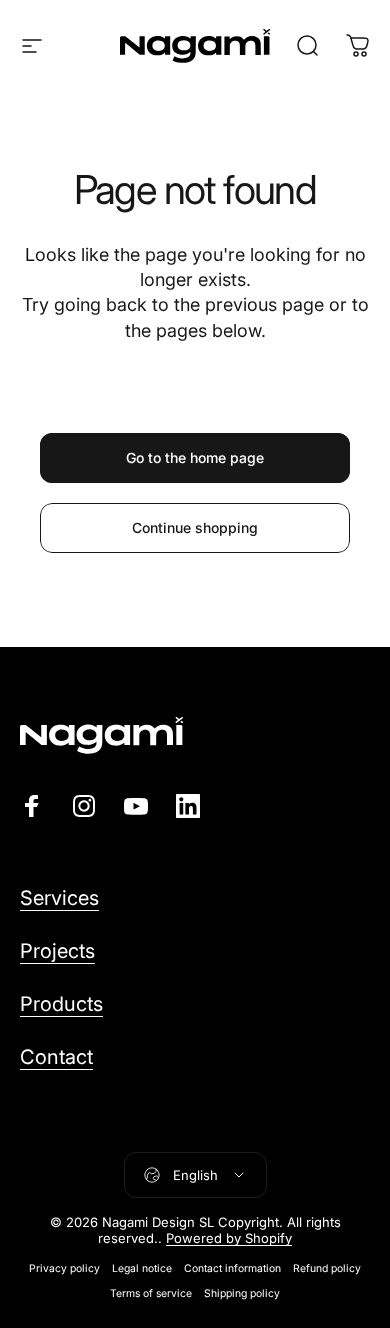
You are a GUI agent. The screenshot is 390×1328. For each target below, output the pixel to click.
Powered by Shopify (229, 1238)
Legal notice (142, 1268)
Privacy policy (64, 1268)
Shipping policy (242, 1293)
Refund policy (327, 1268)
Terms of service (151, 1293)
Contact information (232, 1268)
